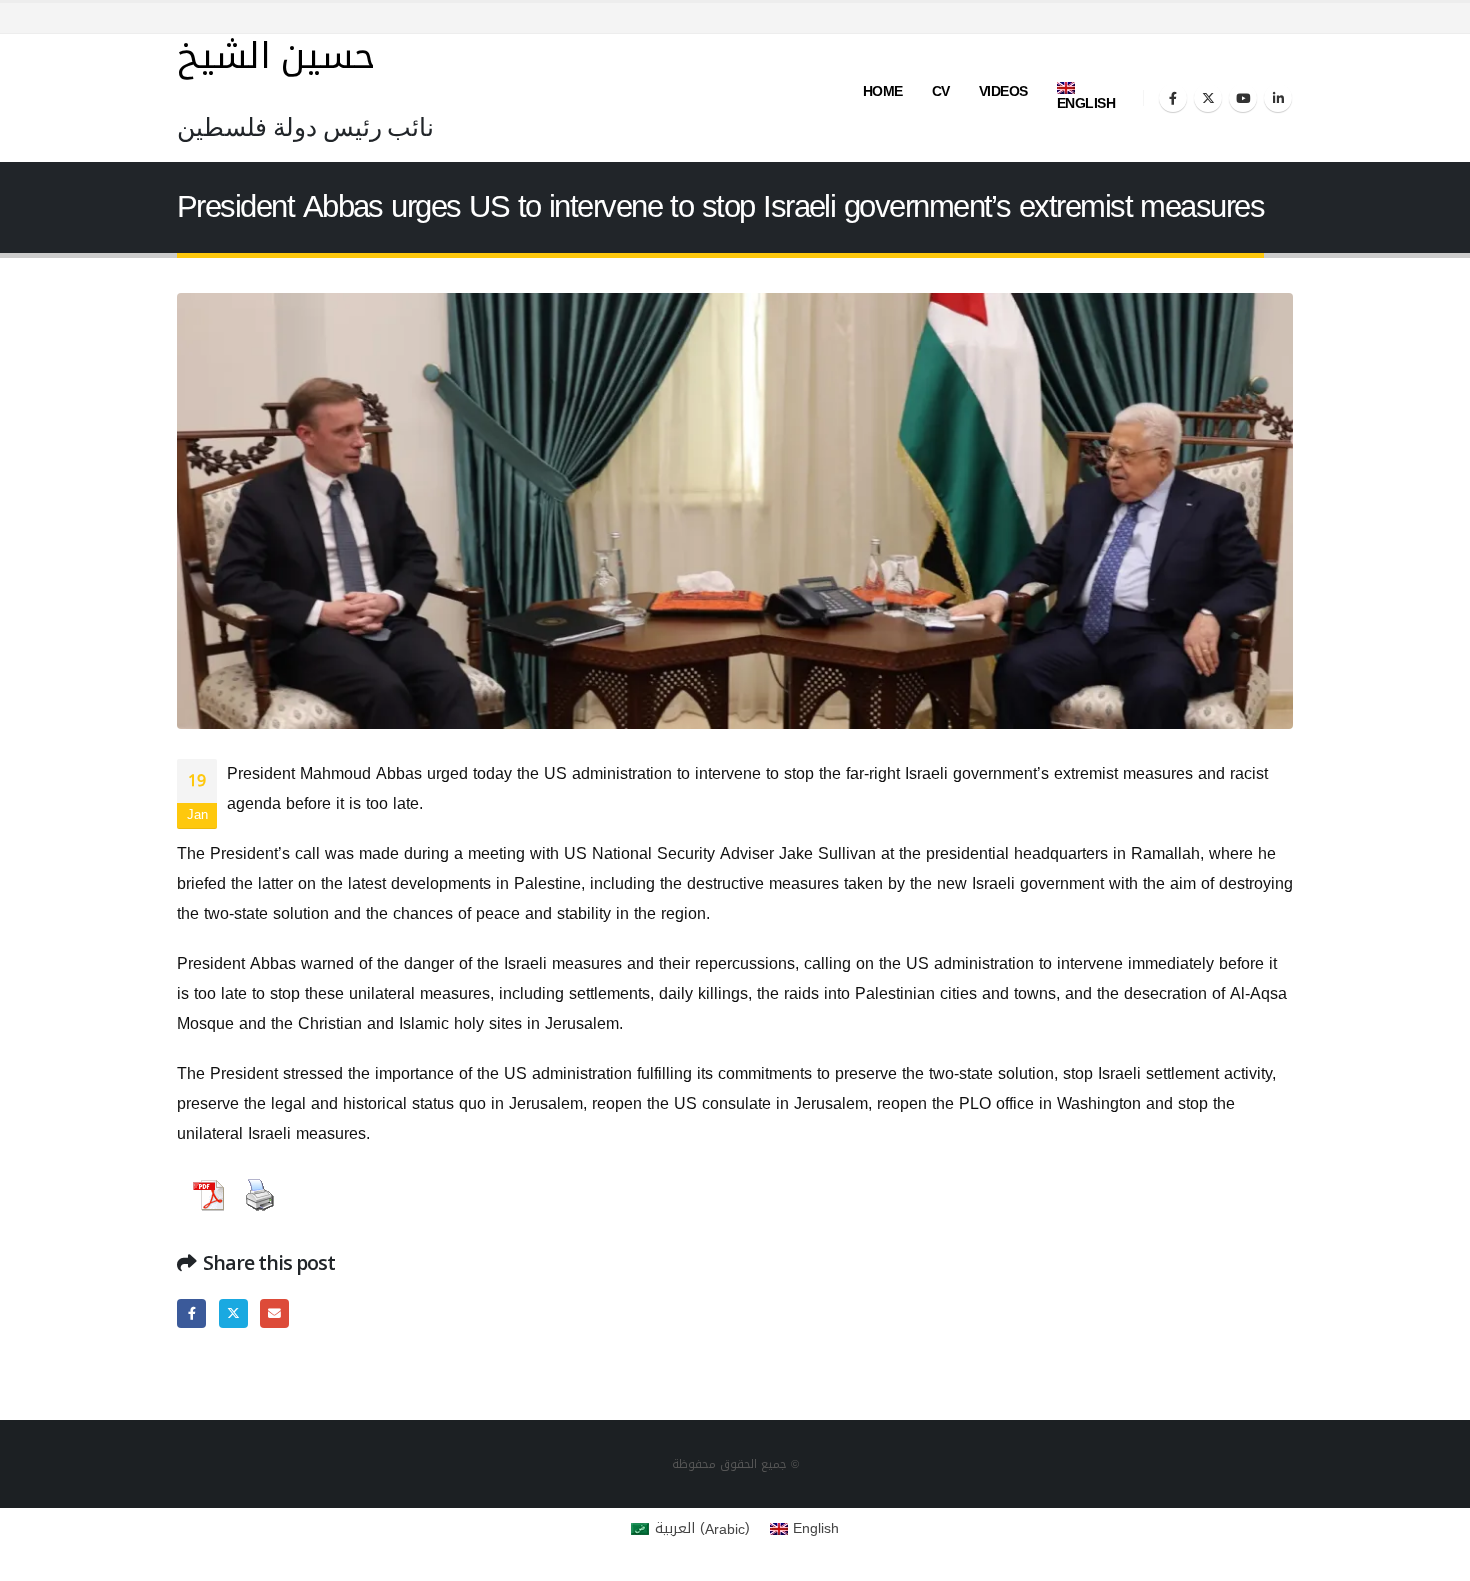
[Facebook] (1173, 98)
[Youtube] (1243, 98)
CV (941, 91)
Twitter (233, 1313)
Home (883, 91)
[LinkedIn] (1278, 98)
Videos (1003, 91)
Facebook (191, 1313)
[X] (1208, 98)
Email (274, 1313)
